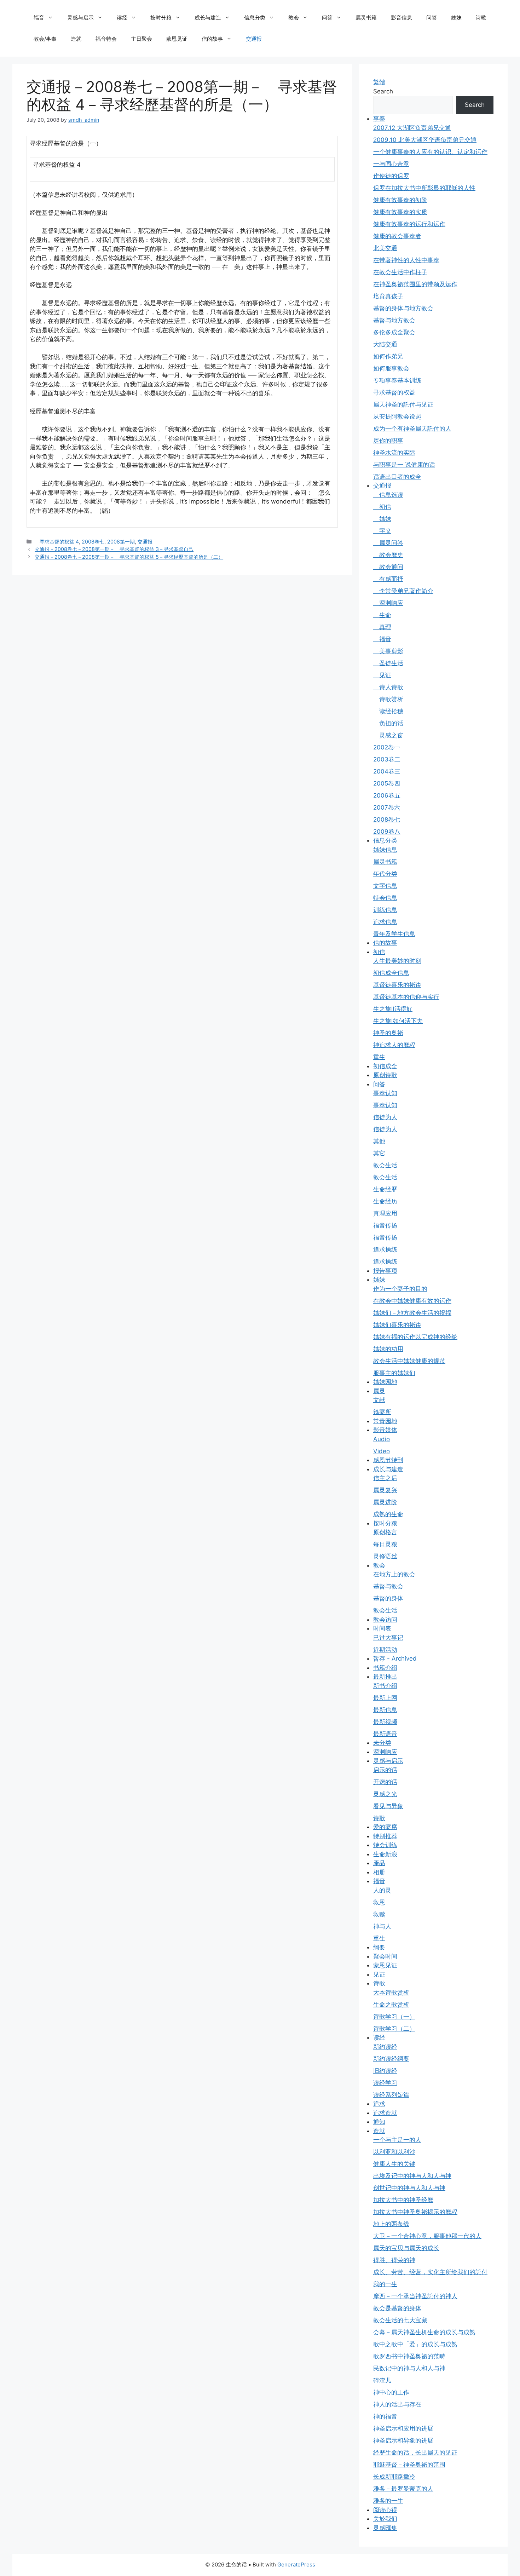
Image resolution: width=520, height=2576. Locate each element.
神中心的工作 (391, 2392)
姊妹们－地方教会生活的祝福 (412, 1313)
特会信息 (385, 898)
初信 (382, 507)
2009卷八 (387, 832)
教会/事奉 (45, 39)
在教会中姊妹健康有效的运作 (412, 1301)
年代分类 (385, 874)
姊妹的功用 (388, 1349)
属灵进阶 (385, 1502)
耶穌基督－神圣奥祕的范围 (409, 2465)
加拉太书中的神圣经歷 (403, 2200)
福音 (39, 18)
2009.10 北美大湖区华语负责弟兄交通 (425, 140)
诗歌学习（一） (394, 2017)
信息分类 (255, 18)
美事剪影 (388, 651)
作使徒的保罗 (391, 176)
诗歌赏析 (388, 699)
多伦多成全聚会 (394, 332)
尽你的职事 (388, 441)
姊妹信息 (385, 850)
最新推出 (385, 1677)
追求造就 (385, 2113)
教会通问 (388, 567)
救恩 (379, 1902)
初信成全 (385, 1066)
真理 (382, 627)
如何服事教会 (391, 368)
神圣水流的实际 (394, 453)
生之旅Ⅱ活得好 (393, 1009)
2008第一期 (121, 542)
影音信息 (401, 18)
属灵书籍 (366, 18)
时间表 (382, 1628)
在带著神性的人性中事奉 (406, 260)
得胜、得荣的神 (394, 2260)
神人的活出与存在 (397, 2404)
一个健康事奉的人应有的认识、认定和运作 (430, 152)
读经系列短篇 (391, 2095)
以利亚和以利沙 (394, 2152)
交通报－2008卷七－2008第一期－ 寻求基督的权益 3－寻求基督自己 (114, 549)
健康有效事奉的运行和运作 (409, 224)
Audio (382, 1439)
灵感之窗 (388, 735)
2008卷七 (93, 542)
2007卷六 (387, 807)
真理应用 (385, 1213)
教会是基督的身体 (397, 2308)
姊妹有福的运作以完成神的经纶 (415, 1337)
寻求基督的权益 (394, 392)
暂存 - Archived (395, 1658)
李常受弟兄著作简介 (403, 591)
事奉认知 (385, 1093)
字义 (382, 531)
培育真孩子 (388, 296)
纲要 (379, 1947)
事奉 (379, 119)
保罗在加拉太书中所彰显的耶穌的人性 (424, 188)
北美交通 (385, 248)
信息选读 (388, 495)
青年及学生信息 (394, 934)
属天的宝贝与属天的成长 (406, 2248)
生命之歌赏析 (391, 2005)
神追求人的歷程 (394, 1045)
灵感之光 (385, 1794)
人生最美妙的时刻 (397, 961)
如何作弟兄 (388, 356)
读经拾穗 (388, 711)
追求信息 (385, 922)
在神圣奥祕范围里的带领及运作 (415, 284)
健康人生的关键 (394, 2164)
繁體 (379, 82)
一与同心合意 (391, 164)
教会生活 (385, 1165)
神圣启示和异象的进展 (403, 2440)
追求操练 (385, 1249)
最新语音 (385, 1734)
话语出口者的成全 (397, 477)
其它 (379, 1153)
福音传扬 (385, 1225)
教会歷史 (388, 555)
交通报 (254, 39)
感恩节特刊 (388, 1460)
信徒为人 (385, 1117)
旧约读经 (385, 2071)
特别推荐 (385, 1836)
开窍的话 (385, 1782)
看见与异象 (388, 1806)
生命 (382, 615)
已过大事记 (388, 1638)
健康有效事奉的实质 (400, 212)
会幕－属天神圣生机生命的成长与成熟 (424, 2332)
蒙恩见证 (177, 39)
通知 (379, 2122)
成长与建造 (208, 18)
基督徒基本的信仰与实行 (406, 997)
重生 (379, 1057)
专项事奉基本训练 (397, 380)
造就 (76, 39)
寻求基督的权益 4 (57, 542)
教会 (294, 18)
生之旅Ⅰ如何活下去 (398, 1021)
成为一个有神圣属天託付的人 (412, 429)
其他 (379, 1141)
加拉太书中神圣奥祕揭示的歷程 (415, 2212)
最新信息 (385, 1710)
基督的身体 (388, 1598)
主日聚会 (141, 39)
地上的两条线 (391, 2224)
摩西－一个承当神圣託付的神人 (415, 2296)
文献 (379, 1400)
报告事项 (385, 1271)
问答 (327, 18)
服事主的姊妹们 (394, 1373)
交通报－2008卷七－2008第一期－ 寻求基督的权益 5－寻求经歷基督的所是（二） (129, 557)
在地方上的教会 (394, 1574)
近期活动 (385, 1650)
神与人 (382, 1926)
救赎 (379, 1914)
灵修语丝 (385, 1556)
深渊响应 (388, 603)
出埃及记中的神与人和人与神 (412, 2176)
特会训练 (385, 1845)
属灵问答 (388, 543)
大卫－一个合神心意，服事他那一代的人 (427, 2236)
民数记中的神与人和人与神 (409, 2368)
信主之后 (385, 1478)
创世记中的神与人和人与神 (409, 2188)
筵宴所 (382, 1412)
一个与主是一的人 (397, 2140)
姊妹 (456, 18)
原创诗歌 (385, 1075)
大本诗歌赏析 (391, 1993)
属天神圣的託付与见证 (403, 404)
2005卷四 (387, 783)
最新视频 (385, 1722)
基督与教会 (388, 1586)
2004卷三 (387, 771)
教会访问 (385, 1620)
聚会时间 (385, 1956)
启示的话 (385, 1770)
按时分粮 (161, 18)
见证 (382, 675)
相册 (379, 1872)
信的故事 (212, 39)
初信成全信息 (391, 973)
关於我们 (385, 2519)
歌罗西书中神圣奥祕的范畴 (409, 2356)
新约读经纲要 (391, 2059)
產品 (379, 1863)
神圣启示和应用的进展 (403, 2428)
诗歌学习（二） (394, 2029)
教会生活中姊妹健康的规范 (409, 1361)
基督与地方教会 (394, 320)
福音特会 (106, 39)
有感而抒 (388, 579)
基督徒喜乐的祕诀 (397, 985)
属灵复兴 (385, 1490)
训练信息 (385, 910)
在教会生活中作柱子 (400, 272)
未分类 (382, 1743)
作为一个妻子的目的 (400, 1289)
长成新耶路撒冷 (394, 2477)
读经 (122, 18)
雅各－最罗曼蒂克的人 (403, 2489)
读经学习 (385, 2083)
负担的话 (388, 723)
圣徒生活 (388, 663)
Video (382, 1451)
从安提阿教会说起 (397, 416)
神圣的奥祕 (388, 1033)
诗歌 (481, 18)
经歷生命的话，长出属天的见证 (415, 2453)
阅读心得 (385, 2510)
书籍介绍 (385, 1668)
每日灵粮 (385, 1544)
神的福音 (385, 2416)
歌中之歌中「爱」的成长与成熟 (415, 2344)
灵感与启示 (80, 18)
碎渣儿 (382, 2380)
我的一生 (385, 2284)
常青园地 (385, 1421)
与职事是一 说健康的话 (404, 465)
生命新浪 (385, 1854)
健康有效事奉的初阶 (400, 200)
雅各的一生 (388, 2501)
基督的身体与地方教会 (403, 308)
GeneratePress (296, 2564)
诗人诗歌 (388, 687)
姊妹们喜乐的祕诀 (397, 1325)
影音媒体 (385, 1430)
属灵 (379, 1391)
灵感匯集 (385, 2528)
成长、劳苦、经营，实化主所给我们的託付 (430, 2272)
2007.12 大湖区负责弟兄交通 (412, 128)
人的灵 (382, 1890)
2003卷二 (387, 759)
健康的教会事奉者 (397, 236)
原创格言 (385, 1532)
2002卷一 (387, 747)
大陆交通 (385, 344)
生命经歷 (385, 1189)
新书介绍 (385, 1686)
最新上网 (385, 1698)
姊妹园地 (385, 1382)
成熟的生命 (388, 1514)
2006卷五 (387, 795)
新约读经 (385, 2047)
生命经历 (385, 1201)
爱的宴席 (385, 1827)
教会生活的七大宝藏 (400, 2320)
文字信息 (385, 886)
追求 (379, 2104)
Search (383, 91)
